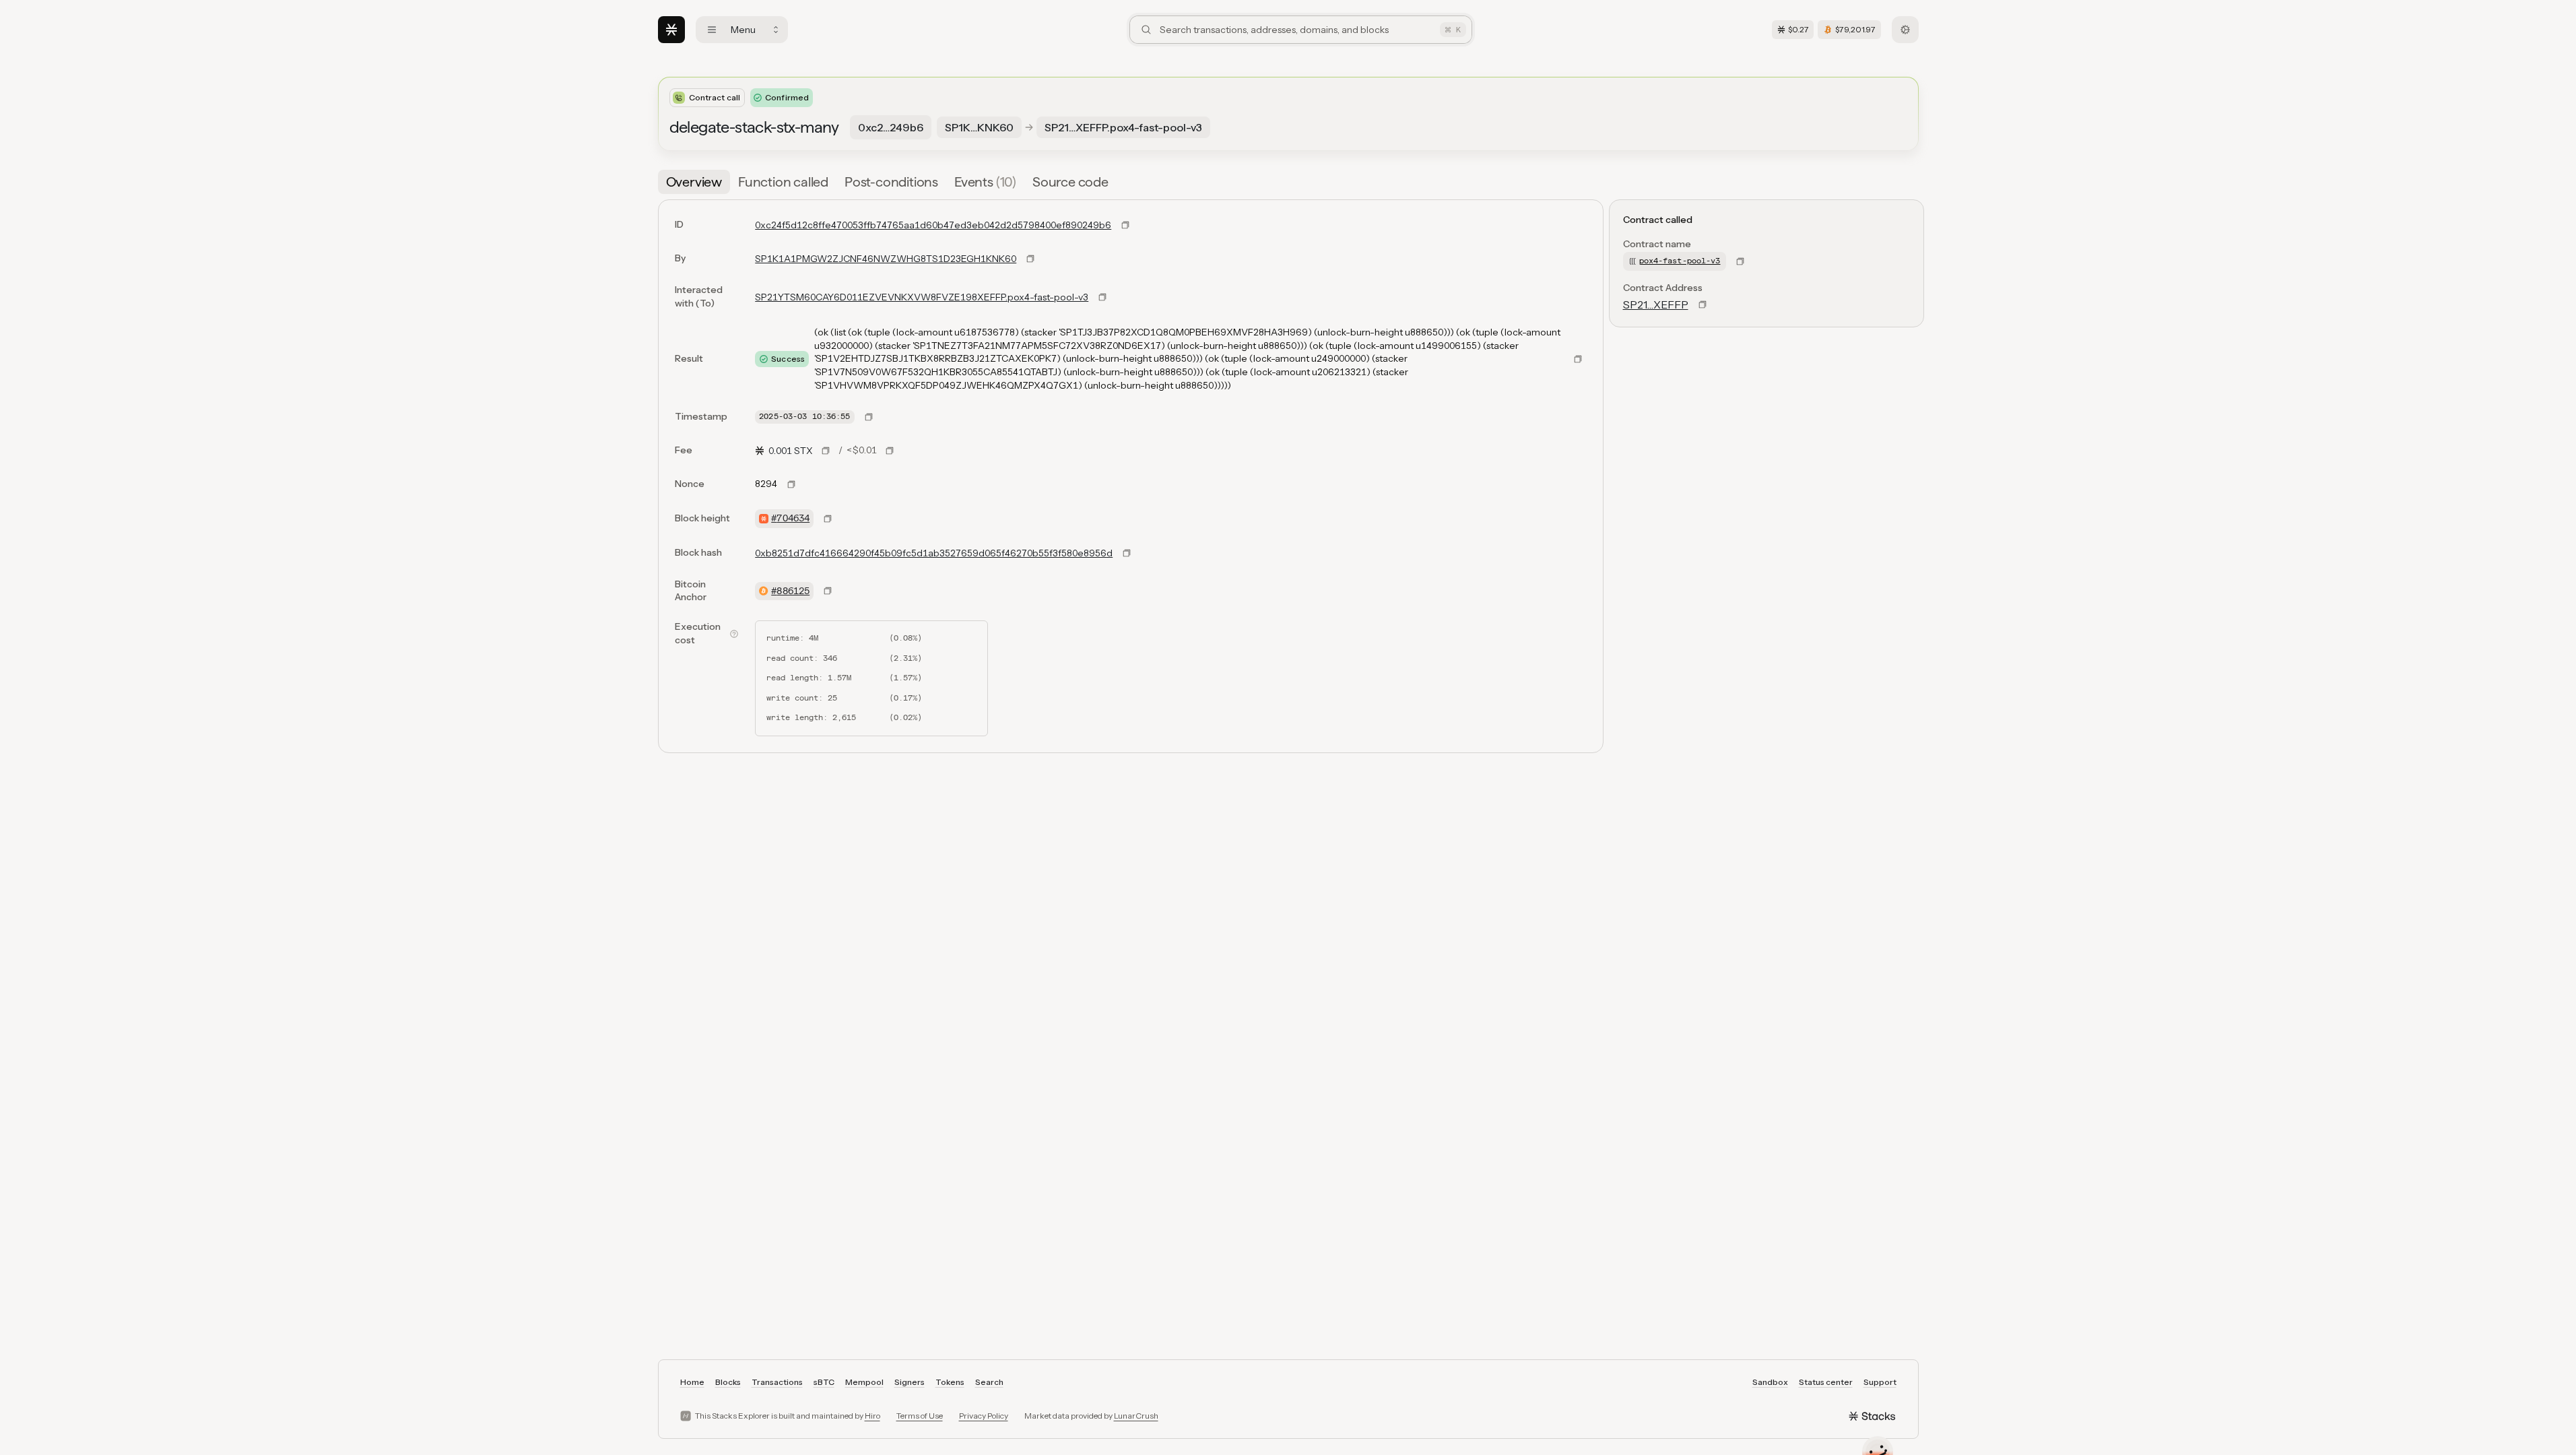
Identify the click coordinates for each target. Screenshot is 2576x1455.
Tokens (950, 1382)
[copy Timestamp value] (869, 417)
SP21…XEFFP (1656, 304)
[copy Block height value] (828, 519)
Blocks (728, 1382)
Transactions (777, 1382)
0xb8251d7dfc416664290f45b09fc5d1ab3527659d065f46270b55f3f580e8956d (934, 553)
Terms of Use (920, 1416)
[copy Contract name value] (1740, 261)
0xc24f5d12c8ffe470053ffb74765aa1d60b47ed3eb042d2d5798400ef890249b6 (933, 225)
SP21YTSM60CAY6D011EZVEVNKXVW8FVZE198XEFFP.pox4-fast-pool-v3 (922, 297)
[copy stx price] (826, 451)
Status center (1826, 1382)
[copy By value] (1030, 259)
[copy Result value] (1578, 359)
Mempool (864, 1382)
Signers (910, 1382)
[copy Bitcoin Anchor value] (828, 591)
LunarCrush (1136, 1416)
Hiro (872, 1416)
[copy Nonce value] (791, 484)
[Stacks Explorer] (671, 30)
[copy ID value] (1125, 225)
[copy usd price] (890, 451)
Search (989, 1382)
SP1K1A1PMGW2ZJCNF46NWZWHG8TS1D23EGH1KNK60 (886, 259)
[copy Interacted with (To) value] (1102, 297)
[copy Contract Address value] (1703, 304)
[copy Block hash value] (1127, 553)
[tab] (694, 182)
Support (1880, 1382)
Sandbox (1770, 1382)
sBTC (824, 1382)
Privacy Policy (984, 1416)
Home (692, 1382)
